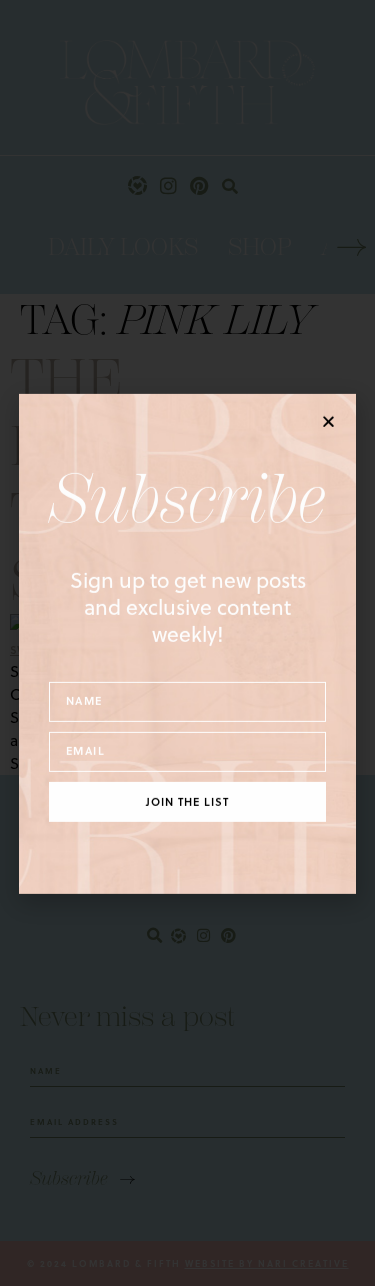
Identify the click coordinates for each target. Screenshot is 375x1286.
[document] (187, 643)
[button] (328, 420)
